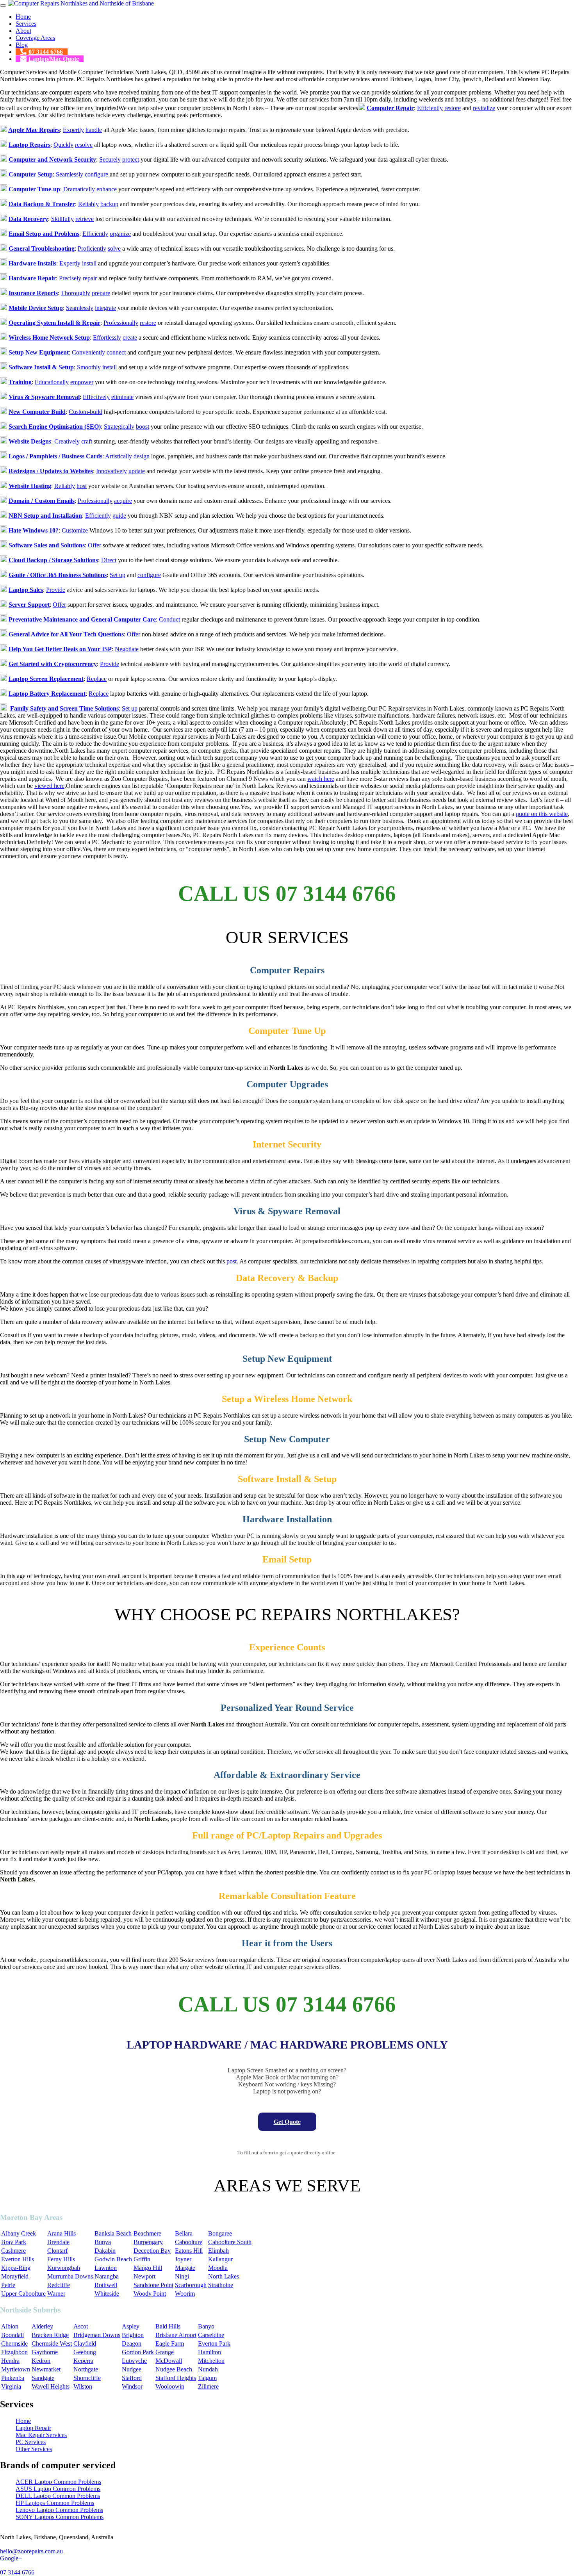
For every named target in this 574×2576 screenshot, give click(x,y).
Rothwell (106, 2285)
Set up (118, 575)
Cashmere (13, 2251)
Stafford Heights (176, 2378)
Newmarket (46, 2369)
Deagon (132, 2344)
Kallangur (220, 2259)
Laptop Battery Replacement (47, 694)
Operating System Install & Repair (54, 323)
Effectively (96, 397)
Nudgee (132, 2369)
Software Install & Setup (41, 367)
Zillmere (208, 2386)
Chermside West (52, 2344)
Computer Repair (390, 108)
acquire (123, 501)
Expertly (73, 130)
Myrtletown (16, 2369)
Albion (10, 2326)
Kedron (41, 2361)
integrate (105, 308)
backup (109, 204)
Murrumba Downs (70, 2276)
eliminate (122, 397)
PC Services (31, 2442)
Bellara (184, 2233)
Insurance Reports (33, 293)
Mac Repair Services (41, 2435)
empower (82, 382)
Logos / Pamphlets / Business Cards (55, 456)
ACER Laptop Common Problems (58, 2482)
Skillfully (62, 219)
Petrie (8, 2285)
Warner (56, 2294)
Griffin (142, 2259)
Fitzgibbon (14, 2352)
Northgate (86, 2369)
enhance (107, 189)
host (82, 486)
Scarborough (191, 2285)
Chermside (14, 2344)
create (130, 338)
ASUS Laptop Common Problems (58, 2489)
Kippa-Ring (16, 2268)
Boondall (12, 2335)
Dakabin (105, 2251)
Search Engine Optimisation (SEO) (55, 427)
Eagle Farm (170, 2344)
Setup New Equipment (39, 352)
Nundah (208, 2369)
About (23, 31)
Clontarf (57, 2251)
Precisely (70, 278)
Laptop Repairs (29, 145)
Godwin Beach (113, 2259)
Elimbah (218, 2251)
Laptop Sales (26, 590)
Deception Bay (152, 2251)
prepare (101, 293)
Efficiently (430, 108)
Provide (56, 590)
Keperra (83, 2361)
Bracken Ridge (50, 2335)
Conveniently (88, 352)
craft (87, 441)
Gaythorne (45, 2352)
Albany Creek (19, 2233)
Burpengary (148, 2242)
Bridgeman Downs (97, 2335)
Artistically (119, 456)
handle (94, 130)
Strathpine (221, 2285)
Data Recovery (28, 219)
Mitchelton (211, 2361)
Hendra (10, 2361)
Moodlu (218, 2268)
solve (114, 249)
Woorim (185, 2294)
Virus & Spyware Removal (44, 397)
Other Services (34, 2449)
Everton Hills (18, 2259)
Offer (94, 545)
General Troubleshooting (42, 249)
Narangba (107, 2276)
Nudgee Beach (174, 2369)
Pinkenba (13, 2378)
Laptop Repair (33, 2428)
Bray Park (14, 2242)
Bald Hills (168, 2326)
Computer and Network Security (52, 159)
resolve (84, 145)
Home (23, 17)
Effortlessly (107, 338)
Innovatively (111, 471)
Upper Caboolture (23, 2294)
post (232, 1261)
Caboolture (189, 2242)
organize (120, 234)
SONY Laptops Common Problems (60, 2517)
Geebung (85, 2352)
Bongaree (220, 2233)
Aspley (131, 2326)
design (142, 456)
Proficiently (92, 249)
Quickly (63, 145)
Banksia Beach (113, 2233)
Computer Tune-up (34, 189)
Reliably (88, 204)
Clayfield (85, 2344)
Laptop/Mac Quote (54, 59)
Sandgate (43, 2378)
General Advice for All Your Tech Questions (66, 634)
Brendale (58, 2242)
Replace (97, 679)
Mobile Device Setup (36, 308)
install (90, 263)
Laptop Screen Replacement (46, 679)
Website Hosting (30, 486)
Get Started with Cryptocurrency (53, 664)
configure (96, 174)
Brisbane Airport (176, 2335)
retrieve (85, 219)
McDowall (169, 2361)
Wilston (83, 2386)
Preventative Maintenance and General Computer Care (82, 619)
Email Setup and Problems (44, 234)
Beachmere (147, 2233)
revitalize (484, 108)
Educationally (52, 382)
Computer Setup (31, 174)
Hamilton (209, 2352)
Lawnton (106, 2268)
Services (26, 24)
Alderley (42, 2326)
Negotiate (127, 649)
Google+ (11, 2558)
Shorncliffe (87, 2378)
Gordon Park (138, 2352)
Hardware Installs (32, 263)
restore (453, 108)
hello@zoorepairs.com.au (31, 2551)
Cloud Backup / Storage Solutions (53, 560)
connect (116, 352)
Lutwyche (134, 2361)
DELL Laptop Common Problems (58, 2496)
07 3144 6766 (46, 52)
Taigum (207, 2378)
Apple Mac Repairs (34, 130)
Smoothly (89, 367)
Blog (22, 45)
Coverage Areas (35, 38)
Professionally (121, 323)
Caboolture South (230, 2242)
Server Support (29, 605)
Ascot (81, 2326)
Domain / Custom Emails (42, 501)
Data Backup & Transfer (42, 204)
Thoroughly (76, 293)
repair (90, 278)
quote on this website (542, 814)
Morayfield (15, 2276)
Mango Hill (148, 2268)
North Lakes (224, 2276)
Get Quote (287, 2122)
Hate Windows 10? (34, 530)
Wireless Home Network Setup (49, 338)
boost (143, 427)
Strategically (119, 427)
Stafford (132, 2378)
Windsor (132, 2386)
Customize (75, 530)
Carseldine (211, 2335)
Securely (110, 159)
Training (20, 382)
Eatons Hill (189, 2251)
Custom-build (86, 412)
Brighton (133, 2335)
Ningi (182, 2276)
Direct (109, 560)
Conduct (169, 619)
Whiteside (107, 2294)
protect (131, 159)
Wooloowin (170, 2386)
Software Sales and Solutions (47, 545)
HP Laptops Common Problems (55, 2503)
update (137, 471)
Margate (185, 2268)
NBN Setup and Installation (45, 516)
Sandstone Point (153, 2285)
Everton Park (214, 2344)
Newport (144, 2276)
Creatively (67, 441)
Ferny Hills (61, 2259)
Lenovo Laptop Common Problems (59, 2510)
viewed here (49, 786)
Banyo (206, 2326)
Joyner (183, 2259)
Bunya (103, 2242)
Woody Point (150, 2294)
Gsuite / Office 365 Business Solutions (58, 575)
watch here (321, 779)
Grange (165, 2352)
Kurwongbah (64, 2268)
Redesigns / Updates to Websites (51, 471)
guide (119, 516)
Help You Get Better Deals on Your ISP (60, 649)
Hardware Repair (32, 278)
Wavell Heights (51, 2386)
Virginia (11, 2386)
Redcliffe (59, 2285)
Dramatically (79, 189)
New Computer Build (37, 412)
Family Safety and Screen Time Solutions (64, 708)
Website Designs (30, 441)
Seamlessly (70, 174)
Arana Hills (61, 2233)
